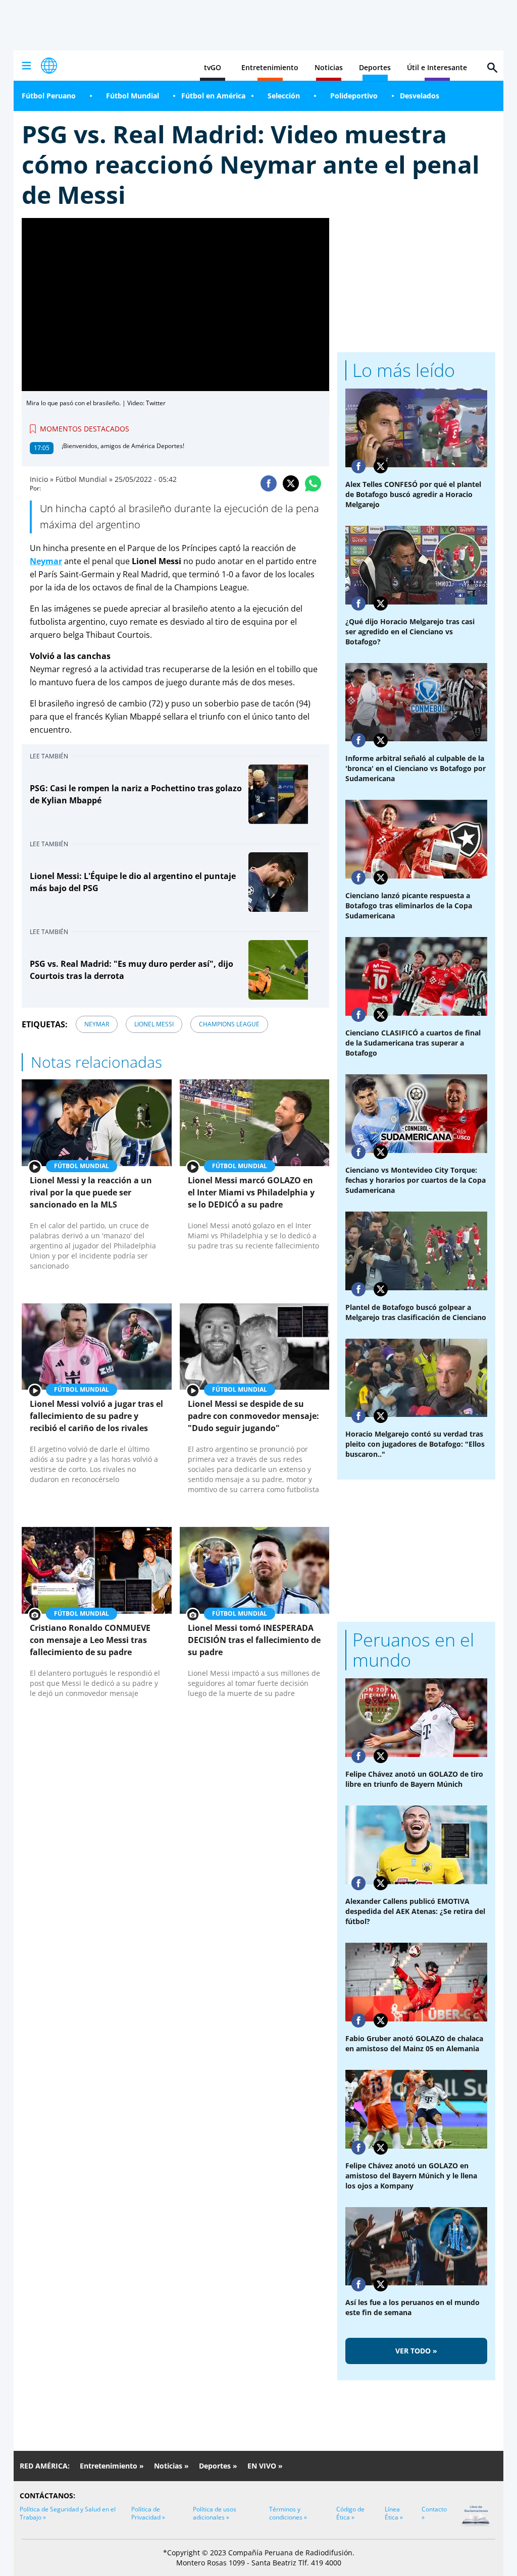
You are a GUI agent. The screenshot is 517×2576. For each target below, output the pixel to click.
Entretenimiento (270, 67)
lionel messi (154, 1024)
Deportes (375, 67)
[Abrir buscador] (492, 68)
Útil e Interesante (437, 67)
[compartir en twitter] (291, 483)
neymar (97, 1024)
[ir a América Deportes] (49, 66)
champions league (229, 1024)
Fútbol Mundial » (84, 479)
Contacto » (434, 2513)
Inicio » (42, 479)
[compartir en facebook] (269, 483)
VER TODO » (416, 2351)
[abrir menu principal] (26, 66)
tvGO (213, 67)
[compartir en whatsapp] (313, 483)
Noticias (329, 67)
